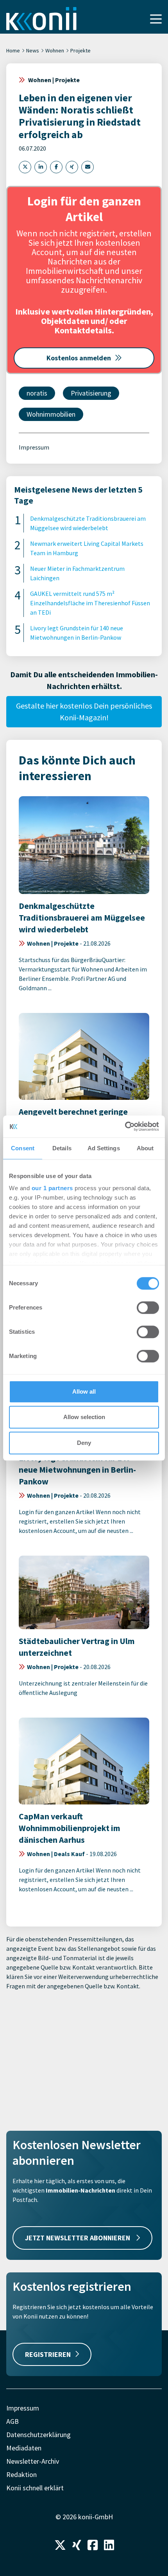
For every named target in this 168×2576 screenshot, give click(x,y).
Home (13, 50)
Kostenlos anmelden (79, 358)
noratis (37, 393)
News (33, 50)
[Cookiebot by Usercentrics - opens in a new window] (125, 1126)
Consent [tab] (23, 1148)
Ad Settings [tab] (104, 1148)
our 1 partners (52, 1188)
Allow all (84, 1391)
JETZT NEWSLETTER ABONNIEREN (78, 2238)
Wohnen (55, 50)
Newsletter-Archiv (33, 2461)
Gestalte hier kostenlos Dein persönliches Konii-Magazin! (84, 711)
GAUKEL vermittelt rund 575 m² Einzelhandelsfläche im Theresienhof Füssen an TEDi (90, 603)
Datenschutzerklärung (38, 2435)
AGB (13, 2421)
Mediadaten (24, 2448)
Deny (84, 1443)
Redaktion (21, 2474)
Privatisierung (91, 393)
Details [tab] (62, 1148)
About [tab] (145, 1148)
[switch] (148, 1308)
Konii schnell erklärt (35, 2488)
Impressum (34, 447)
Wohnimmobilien (51, 414)
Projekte (80, 50)
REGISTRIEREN (48, 2354)
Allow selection (84, 1417)
